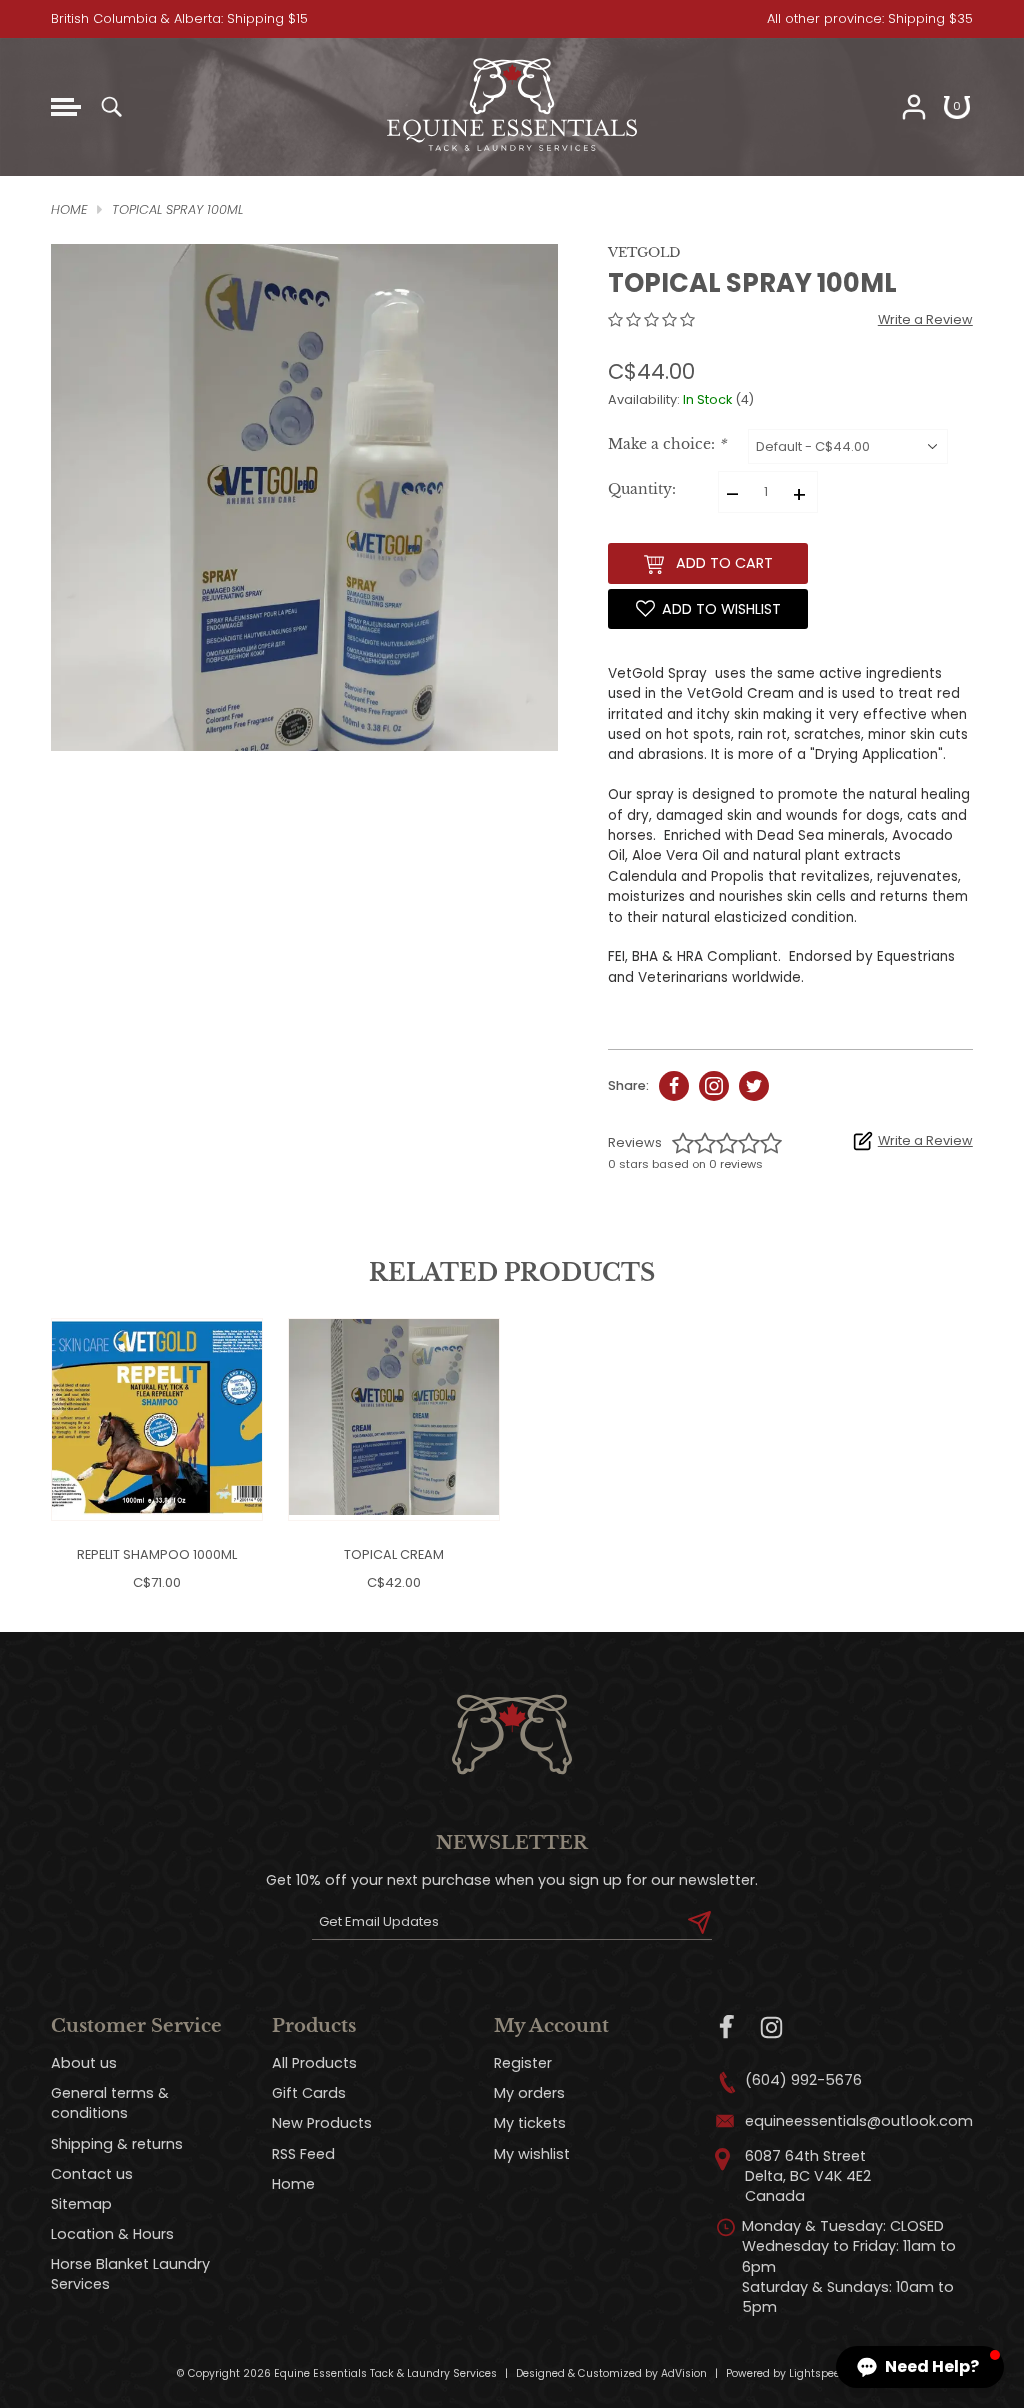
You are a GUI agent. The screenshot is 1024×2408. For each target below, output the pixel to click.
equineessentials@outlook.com (859, 2121)
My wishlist (532, 2154)
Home (293, 2184)
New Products (322, 2123)
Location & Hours (112, 2234)
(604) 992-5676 (803, 2080)
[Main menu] (66, 107)
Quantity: (642, 489)
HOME (69, 209)
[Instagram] (771, 2027)
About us (84, 2063)
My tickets (530, 2123)
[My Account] (914, 107)
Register (523, 2063)
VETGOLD (644, 252)
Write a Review (925, 319)
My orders (529, 2093)
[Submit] (699, 1922)
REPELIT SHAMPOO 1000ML (157, 1554)
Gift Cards (309, 2093)
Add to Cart (724, 563)
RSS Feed (303, 2154)
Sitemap (81, 2204)
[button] (920, 2367)
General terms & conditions (110, 2103)
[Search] (111, 107)
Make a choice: (667, 444)
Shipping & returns (117, 2144)
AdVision (684, 2373)
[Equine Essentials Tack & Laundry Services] (512, 151)
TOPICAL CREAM (394, 1554)
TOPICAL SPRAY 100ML (177, 209)
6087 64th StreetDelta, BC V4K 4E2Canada (808, 2176)
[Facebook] (727, 2027)
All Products (314, 2063)
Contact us (92, 2174)
